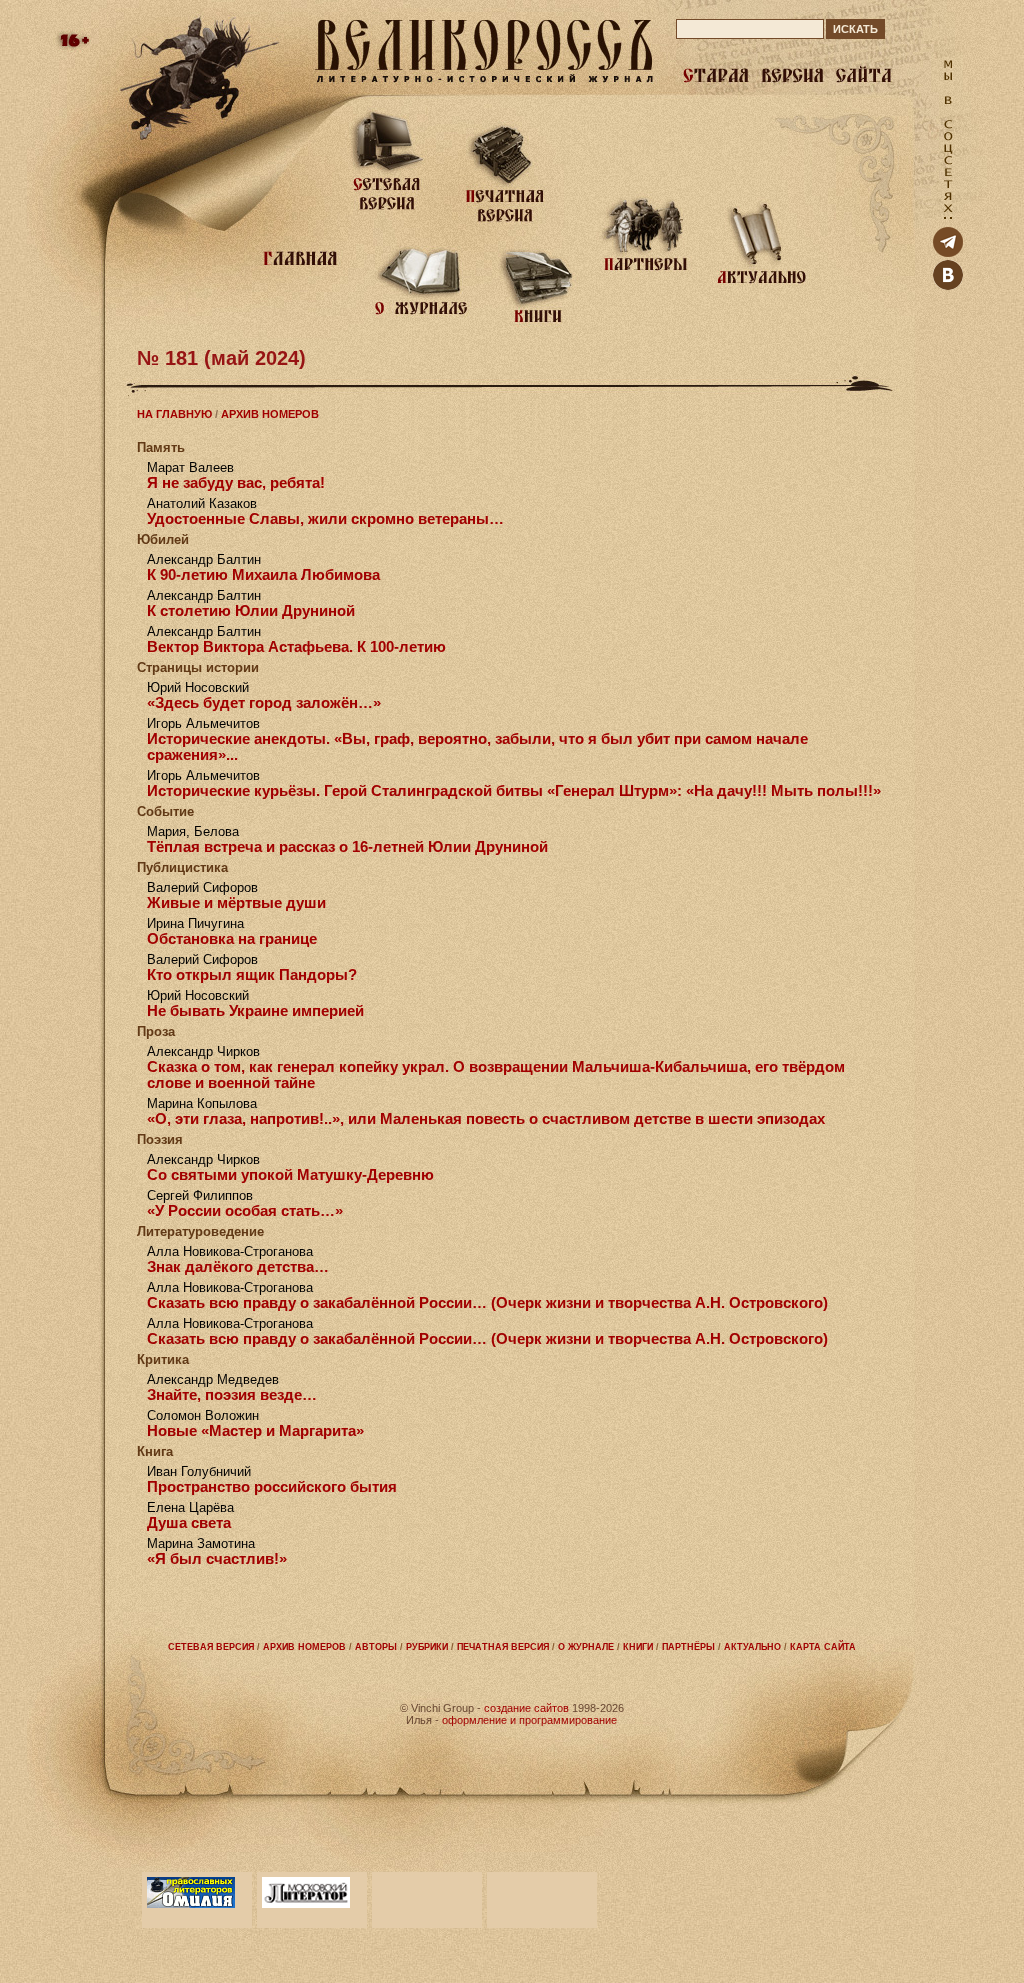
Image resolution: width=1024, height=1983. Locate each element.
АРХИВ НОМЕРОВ (270, 414)
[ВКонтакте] (948, 285)
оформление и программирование (529, 1720)
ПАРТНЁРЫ (688, 1647)
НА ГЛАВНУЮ (174, 414)
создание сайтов (526, 1708)
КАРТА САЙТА (823, 1647)
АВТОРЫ (376, 1647)
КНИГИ (638, 1647)
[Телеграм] (948, 252)
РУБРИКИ (427, 1647)
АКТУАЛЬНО (752, 1647)
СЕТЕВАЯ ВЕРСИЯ (211, 1647)
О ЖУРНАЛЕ (586, 1647)
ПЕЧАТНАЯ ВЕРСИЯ (503, 1647)
